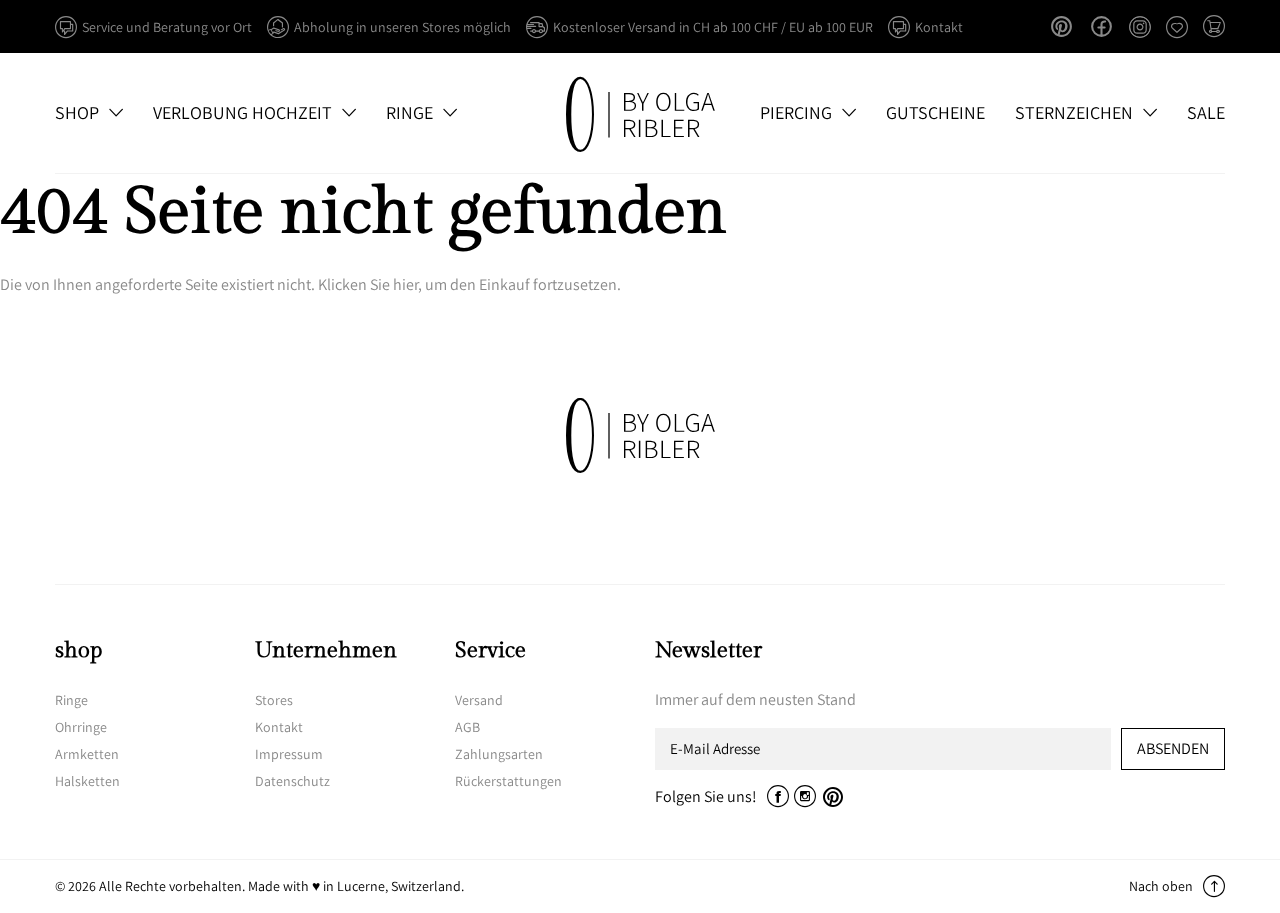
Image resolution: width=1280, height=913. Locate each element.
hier (405, 284)
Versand (479, 700)
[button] (1214, 28)
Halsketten (87, 781)
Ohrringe (81, 727)
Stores (274, 700)
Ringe (71, 700)
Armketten (87, 754)
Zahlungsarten (499, 754)
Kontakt (279, 727)
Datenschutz (292, 781)
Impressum (289, 754)
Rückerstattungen (508, 781)
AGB (467, 727)
